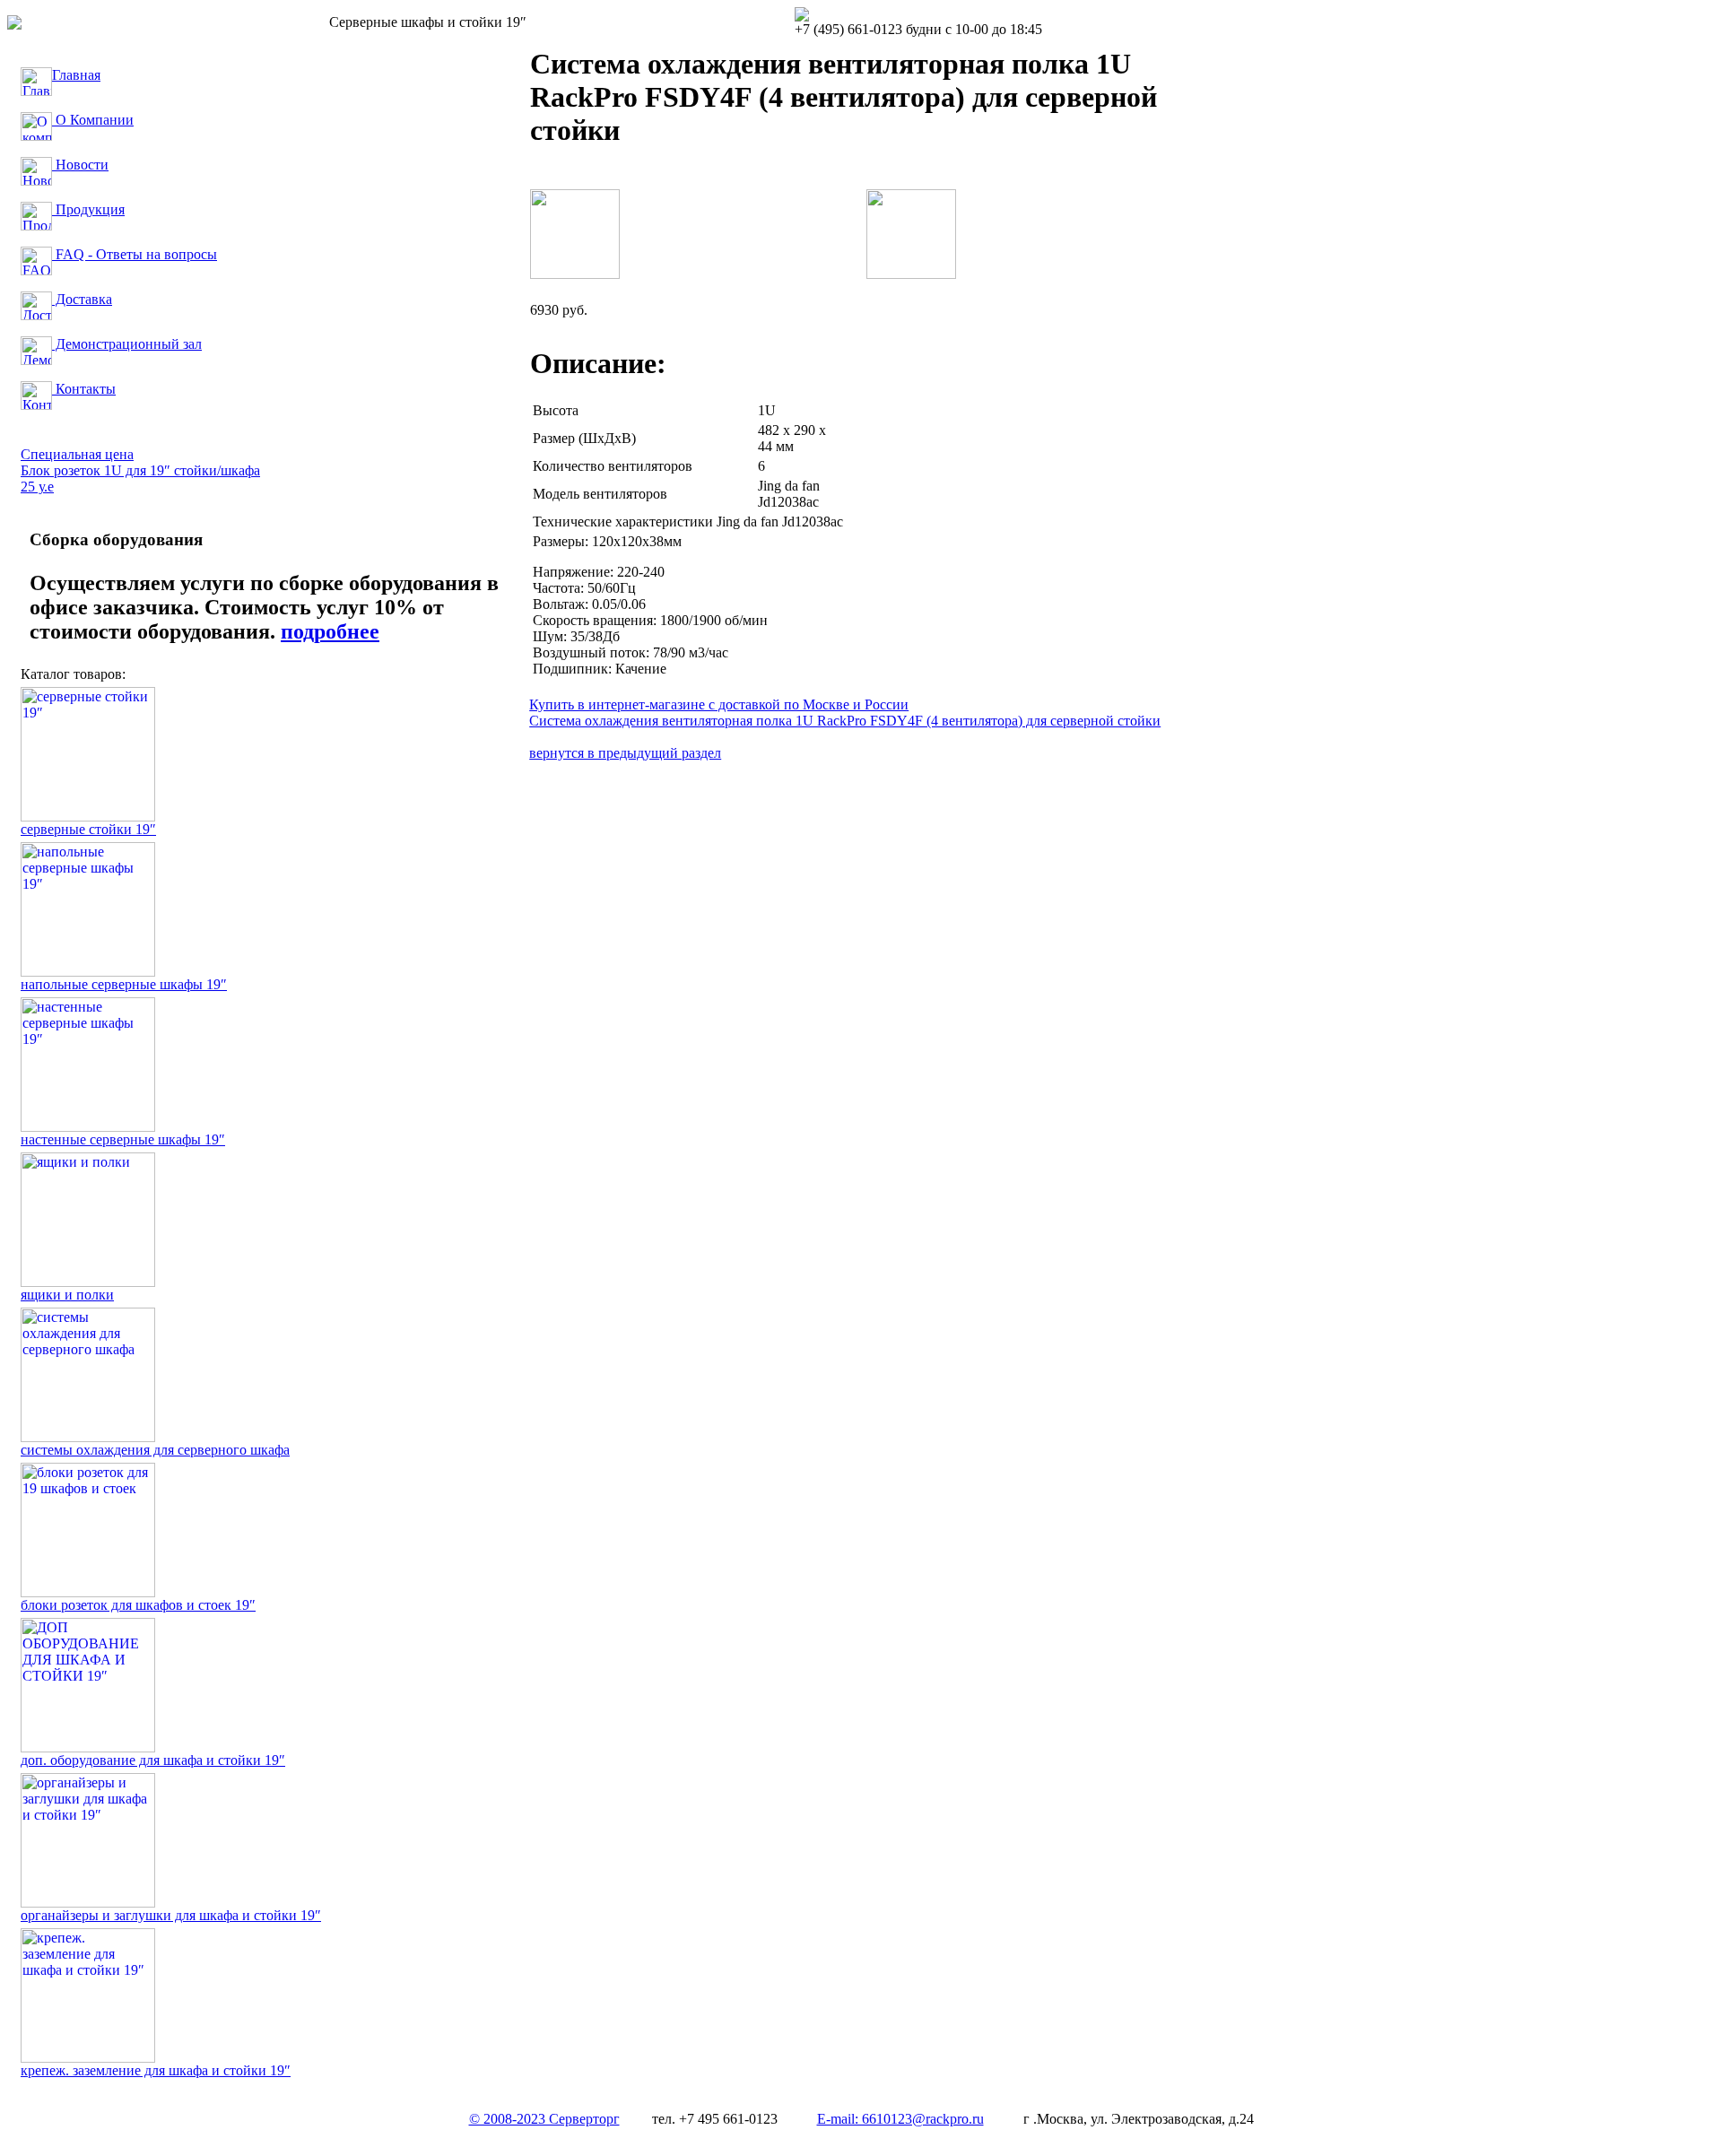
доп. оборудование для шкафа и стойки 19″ (153, 1760)
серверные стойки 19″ (88, 829)
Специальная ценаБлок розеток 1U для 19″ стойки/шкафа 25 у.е (140, 470)
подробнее (330, 631)
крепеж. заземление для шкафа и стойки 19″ (156, 2070)
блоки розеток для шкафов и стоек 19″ (138, 1605)
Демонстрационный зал (127, 344)
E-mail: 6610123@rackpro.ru (900, 2119)
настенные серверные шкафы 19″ (123, 1139)
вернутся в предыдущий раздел (625, 753)
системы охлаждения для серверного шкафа (155, 1450)
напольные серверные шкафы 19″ (124, 984)
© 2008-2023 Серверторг (544, 2119)
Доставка (82, 299)
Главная (76, 75)
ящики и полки (67, 1295)
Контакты (84, 389)
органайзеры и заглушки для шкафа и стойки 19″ (171, 1915)
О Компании (93, 120)
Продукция (88, 209)
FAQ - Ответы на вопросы (135, 254)
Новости (80, 165)
